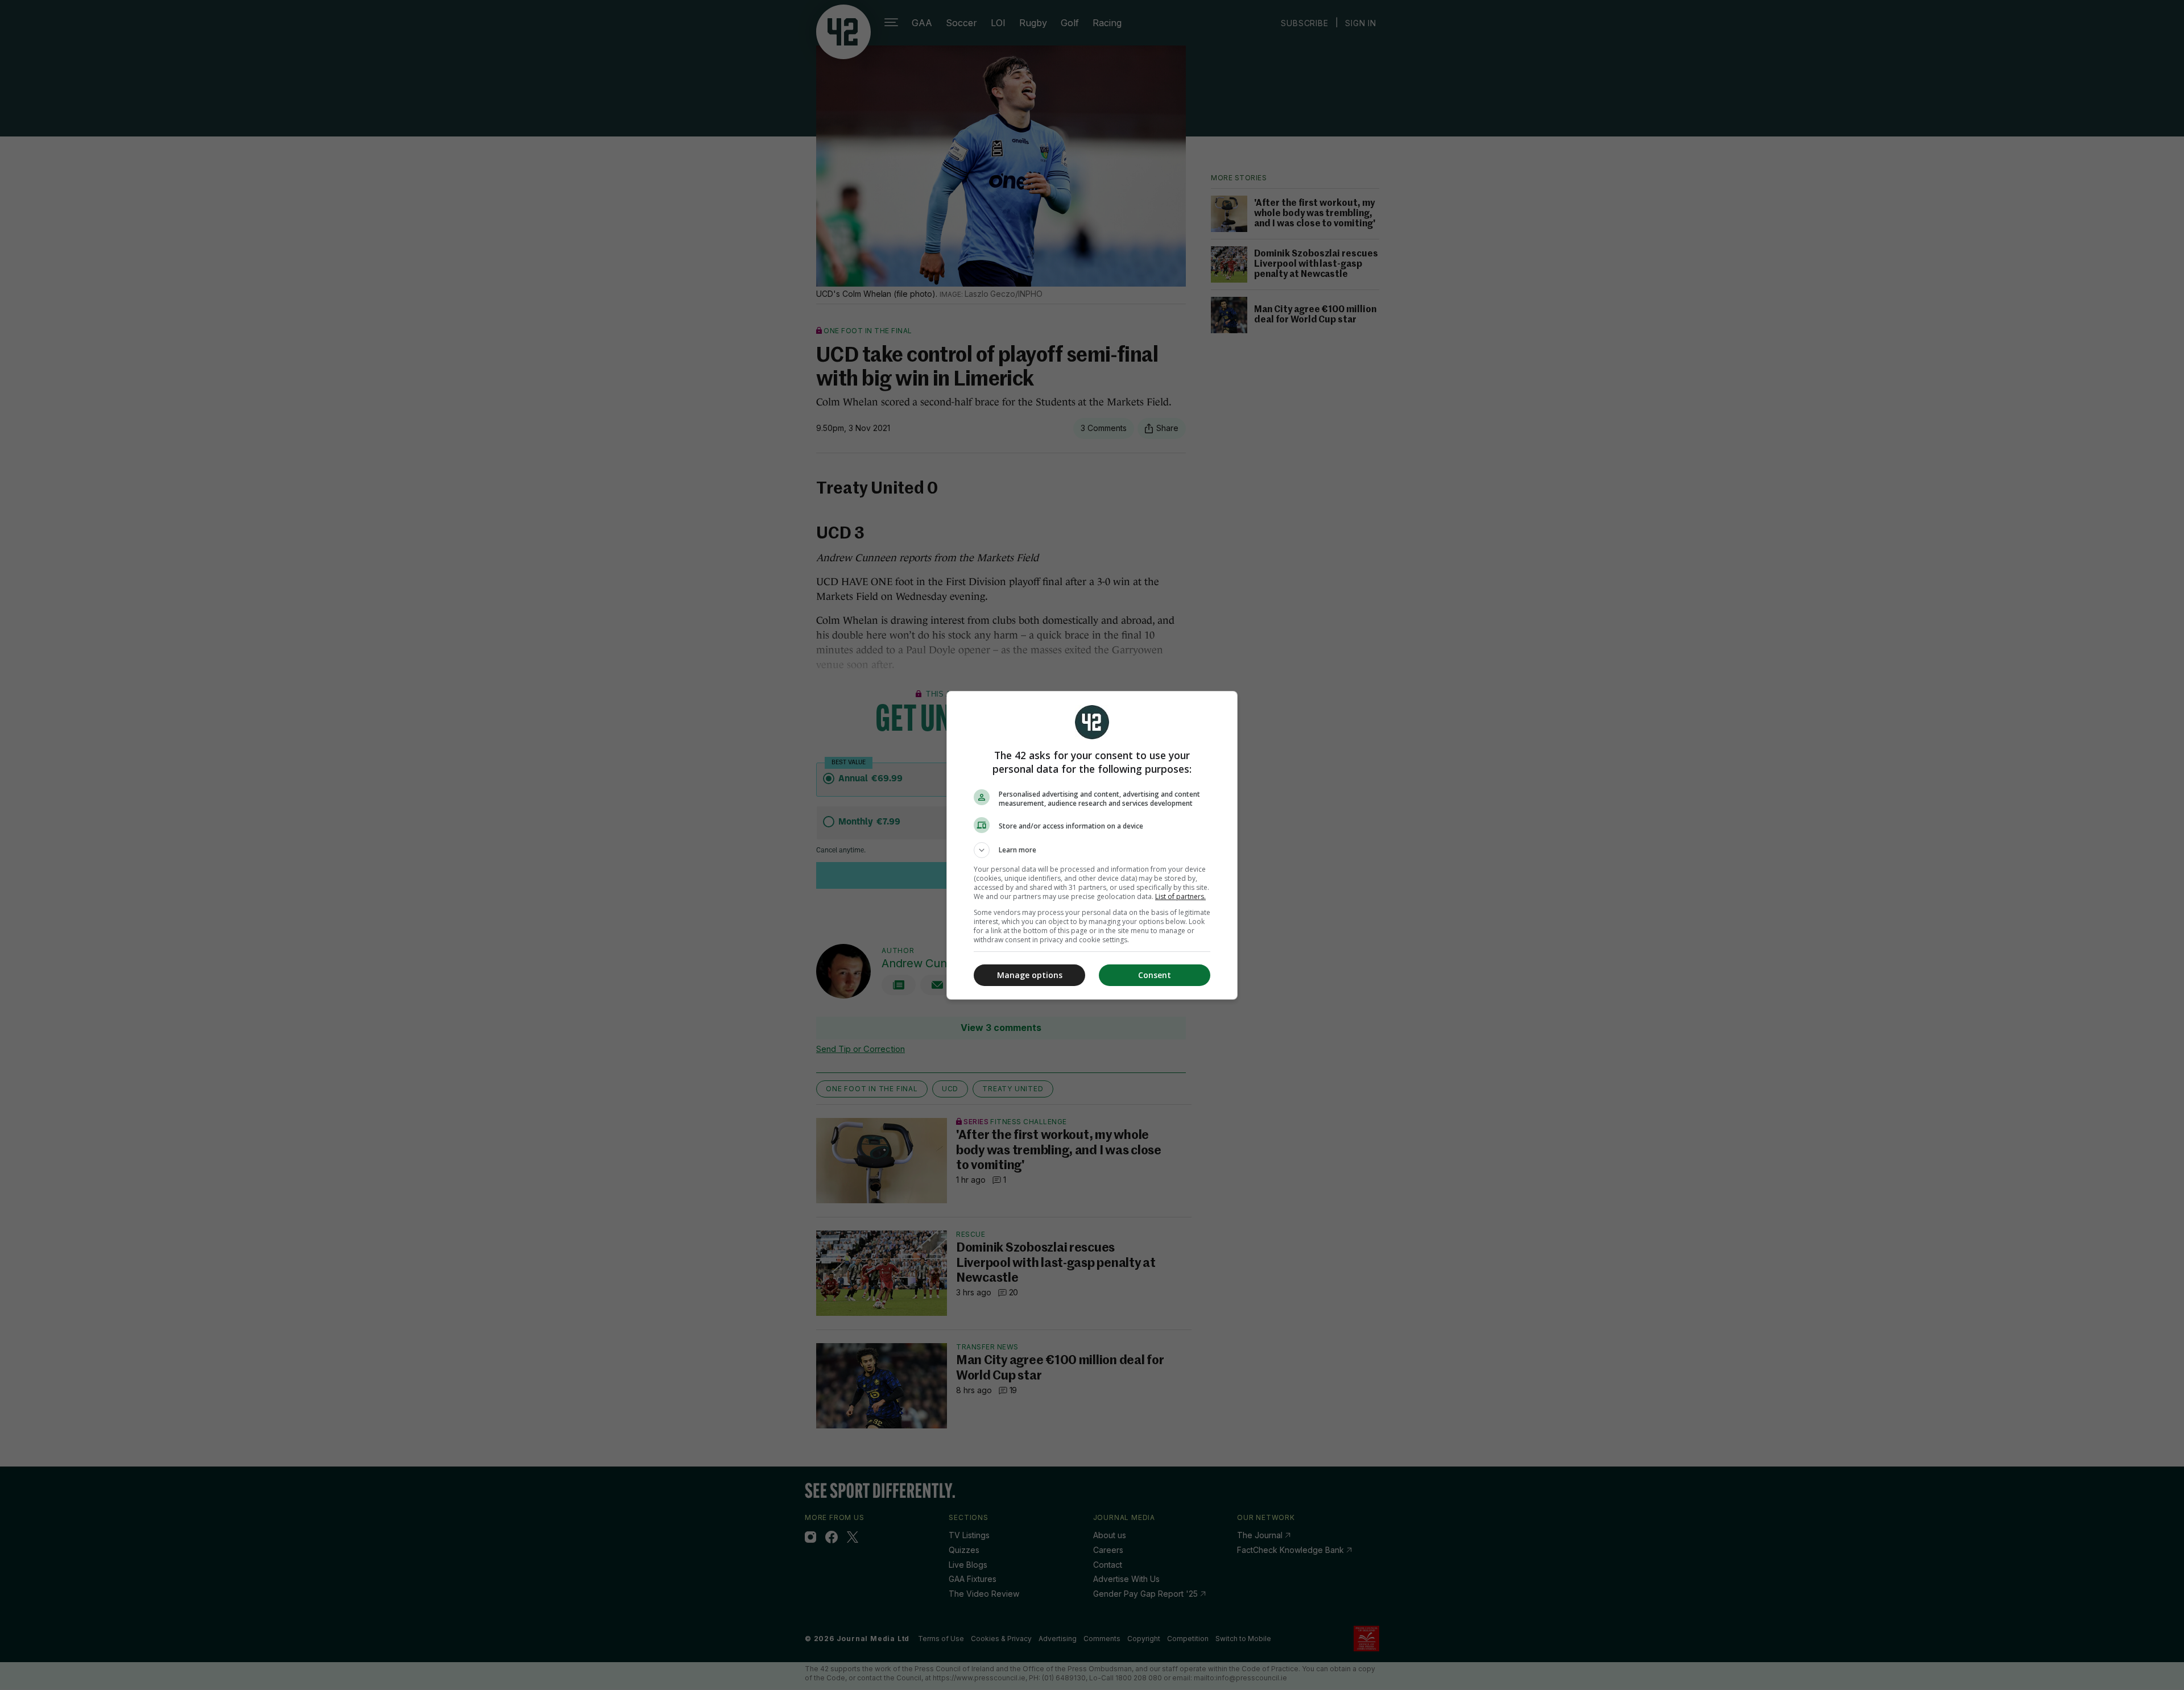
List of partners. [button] (1180, 896)
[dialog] (1092, 845)
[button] (1092, 850)
